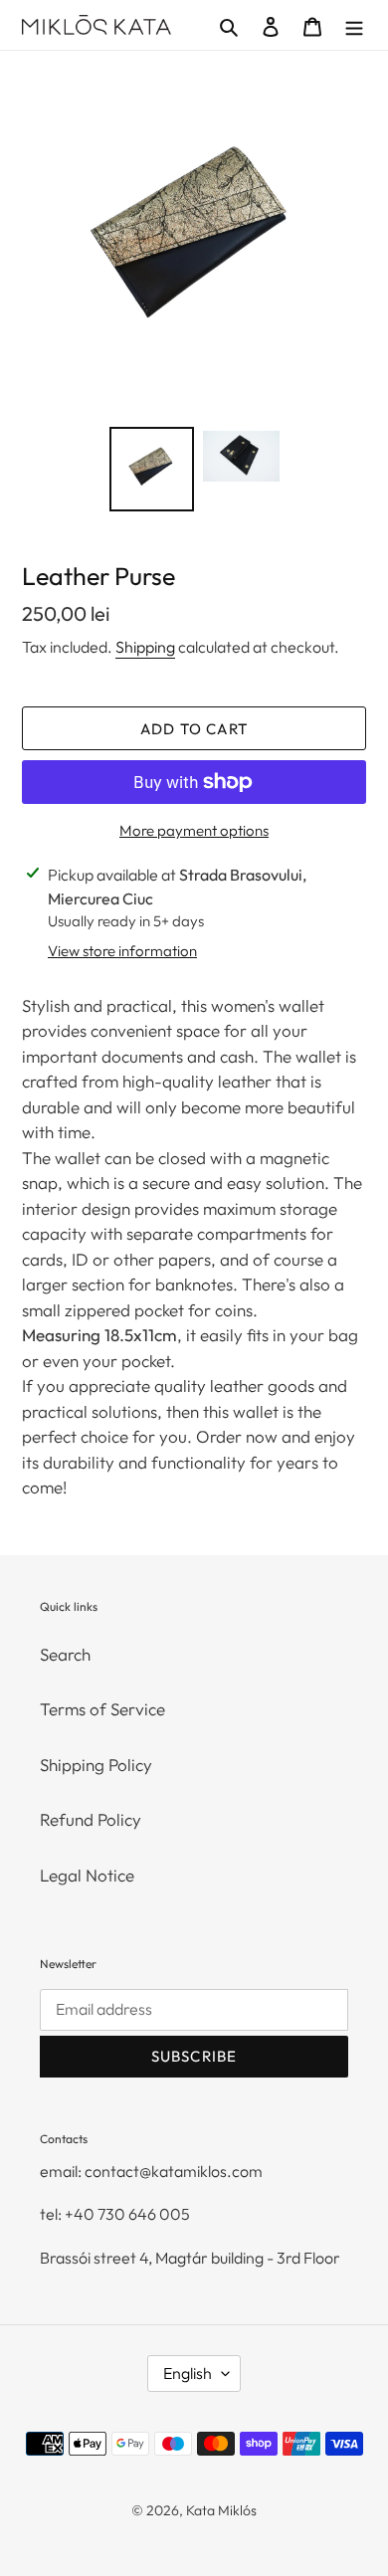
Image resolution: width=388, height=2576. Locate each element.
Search (65, 1654)
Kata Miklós (221, 2510)
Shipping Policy (96, 1765)
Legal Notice (87, 1875)
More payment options (194, 830)
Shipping (145, 647)
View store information (122, 951)
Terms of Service (102, 1709)
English (188, 2373)
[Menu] (354, 25)
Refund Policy (91, 1819)
